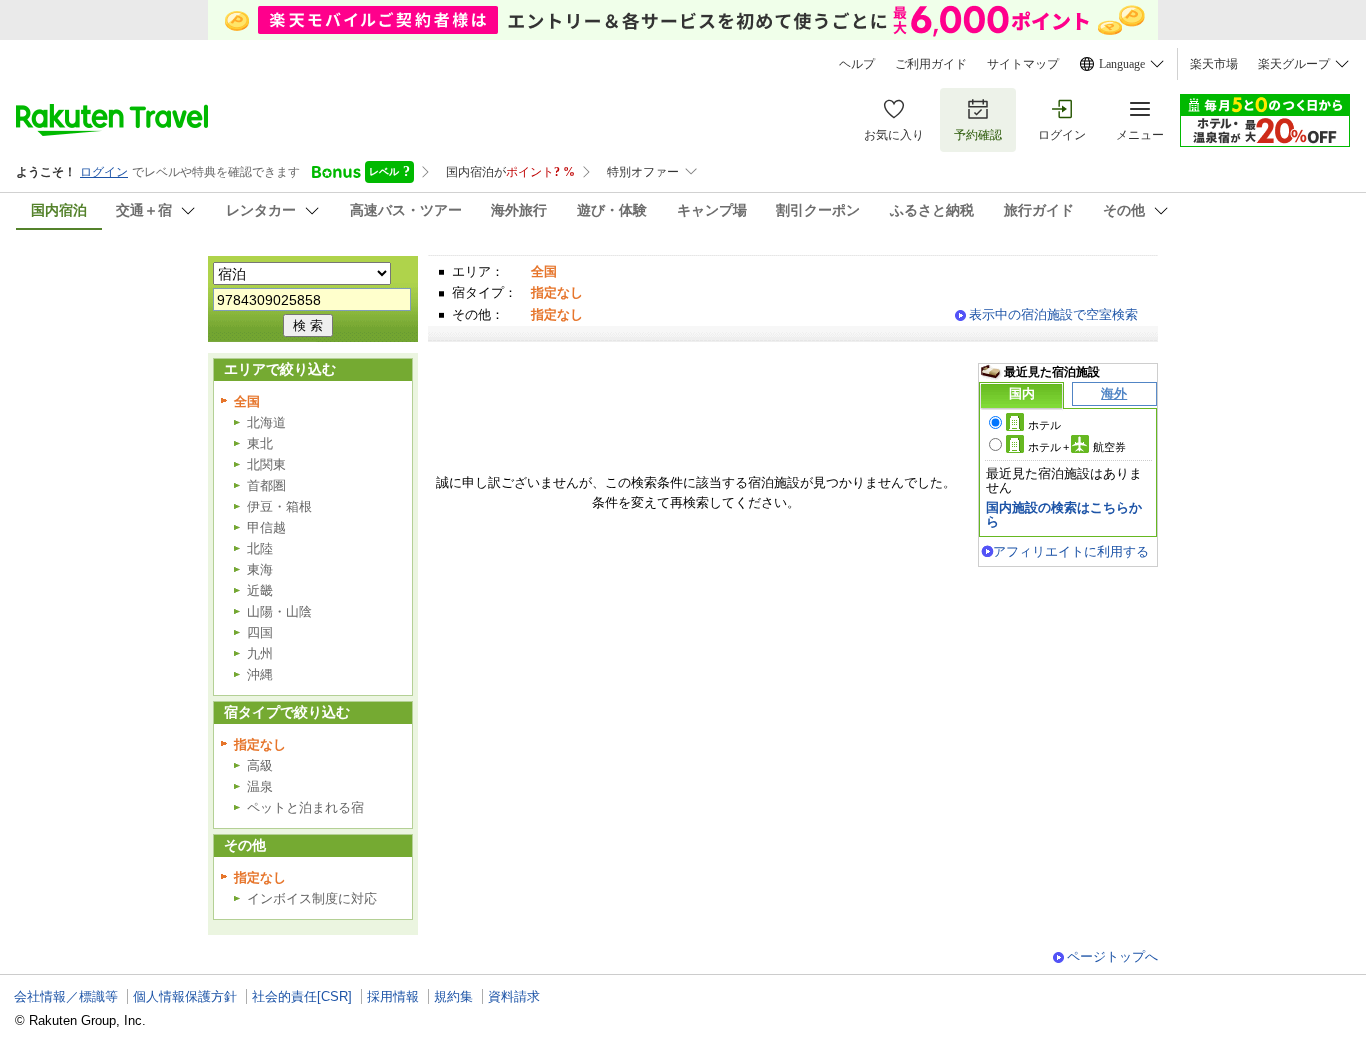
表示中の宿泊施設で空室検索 (1053, 314)
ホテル (1044, 425)
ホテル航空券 (1077, 447)
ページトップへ (1112, 956)
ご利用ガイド (931, 64)
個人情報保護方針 (185, 996)
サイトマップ (1023, 64)
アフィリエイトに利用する (1071, 551)
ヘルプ (857, 64)
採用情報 (393, 996)
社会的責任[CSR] (302, 996)
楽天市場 (1214, 64)
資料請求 (514, 996)
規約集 (453, 996)
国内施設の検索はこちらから (1064, 514)
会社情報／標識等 (66, 996)
